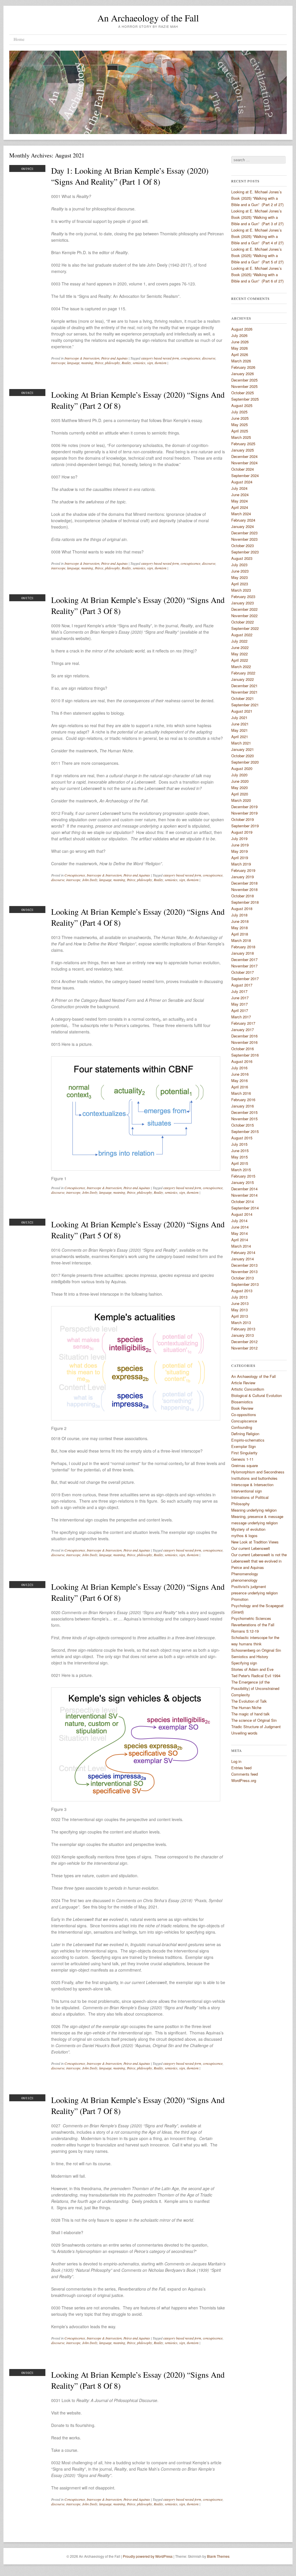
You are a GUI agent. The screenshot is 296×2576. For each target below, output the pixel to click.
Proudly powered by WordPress (148, 2556)
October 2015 (243, 1125)
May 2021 (239, 730)
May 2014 (239, 1233)
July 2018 (239, 915)
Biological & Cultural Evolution (257, 1395)
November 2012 (244, 1348)
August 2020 (242, 768)
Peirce (99, 363)
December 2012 (244, 1342)
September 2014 (245, 1208)
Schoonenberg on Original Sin (256, 1650)
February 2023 (243, 596)
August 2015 (242, 1138)
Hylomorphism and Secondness (258, 1472)
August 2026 (242, 329)
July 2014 (239, 1221)
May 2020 (239, 788)
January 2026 (243, 374)
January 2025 (243, 450)
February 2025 (243, 444)
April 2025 (240, 431)
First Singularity (244, 1453)
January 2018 (243, 953)
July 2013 (239, 1297)
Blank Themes (218, 2556)
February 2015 (243, 1176)
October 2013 (243, 1278)
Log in (236, 1761)
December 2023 (244, 533)
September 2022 (245, 628)
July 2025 (239, 412)
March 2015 (241, 1170)
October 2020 (243, 756)
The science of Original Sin (254, 1720)
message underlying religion (255, 1523)
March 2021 (241, 743)
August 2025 (242, 405)
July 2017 (239, 991)
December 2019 (244, 807)
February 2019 (243, 870)
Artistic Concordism (248, 1389)
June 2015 (240, 1151)
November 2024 (244, 463)
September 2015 (245, 1131)
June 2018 (240, 921)
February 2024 (243, 520)
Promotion (240, 1599)
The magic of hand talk (250, 1714)
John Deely (90, 880)
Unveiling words (244, 1733)
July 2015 (239, 1144)
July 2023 (239, 565)
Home (19, 39)
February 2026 (243, 367)
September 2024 (245, 475)
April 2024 (240, 507)
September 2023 (245, 552)
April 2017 (240, 1010)
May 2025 (239, 425)
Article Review (243, 1383)
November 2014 (244, 1195)
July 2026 (239, 335)
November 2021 (244, 692)
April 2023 (240, 584)
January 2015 (243, 1182)
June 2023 (240, 571)
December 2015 (244, 1112)
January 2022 (243, 679)
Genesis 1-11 (242, 1459)
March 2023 (241, 590)
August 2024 (242, 482)
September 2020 (245, 762)
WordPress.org (244, 1780)
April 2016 (240, 1087)
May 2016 (239, 1080)
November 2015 (244, 1119)
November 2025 (244, 386)
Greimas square (245, 1465)
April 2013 (240, 1316)
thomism (161, 363)
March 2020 (241, 800)
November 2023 (244, 539)
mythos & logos (244, 1535)
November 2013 (244, 1272)
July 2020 (239, 775)
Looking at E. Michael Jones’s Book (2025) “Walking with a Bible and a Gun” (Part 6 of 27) (257, 275)
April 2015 (240, 1163)
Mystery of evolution (248, 1529)
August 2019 (242, 832)
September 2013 (245, 1284)
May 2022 (239, 654)
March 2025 (241, 437)
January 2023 (243, 603)
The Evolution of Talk (249, 1701)
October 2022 (243, 622)
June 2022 (240, 647)
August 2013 (242, 1291)
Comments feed (245, 1774)
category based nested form (160, 358)
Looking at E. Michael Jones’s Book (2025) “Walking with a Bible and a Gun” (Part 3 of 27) (257, 217)
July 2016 (239, 1068)
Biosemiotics (242, 1402)
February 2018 (243, 947)
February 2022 (243, 673)
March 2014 (241, 1246)
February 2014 (243, 1252)
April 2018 (240, 934)
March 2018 (241, 940)
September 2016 (245, 1055)
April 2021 (240, 737)
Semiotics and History (250, 1656)
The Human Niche (246, 1707)
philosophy (112, 363)
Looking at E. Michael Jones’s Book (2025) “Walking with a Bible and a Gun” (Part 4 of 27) (257, 236)
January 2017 (243, 1030)
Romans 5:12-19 (245, 1631)
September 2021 (245, 705)
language (73, 363)
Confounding (242, 1427)
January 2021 (243, 749)
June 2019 (240, 845)
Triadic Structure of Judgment (256, 1727)
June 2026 (240, 342)
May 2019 (239, 851)
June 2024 (240, 495)
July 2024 (239, 488)
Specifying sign (244, 1663)
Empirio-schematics (248, 1440)
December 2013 (244, 1265)
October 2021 (243, 698)
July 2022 (239, 641)
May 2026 (239, 348)
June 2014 (240, 1227)
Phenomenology (245, 1574)
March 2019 (241, 864)
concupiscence (190, 358)
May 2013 (239, 1310)
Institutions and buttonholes (254, 1478)
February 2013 (243, 1329)
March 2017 (241, 1017)
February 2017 (243, 1023)
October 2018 (243, 896)
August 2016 (242, 1061)
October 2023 (243, 546)
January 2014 (243, 1259)
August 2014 (242, 1214)
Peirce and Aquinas (114, 358)
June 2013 (240, 1303)
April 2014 (240, 1240)
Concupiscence (75, 875)
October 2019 (243, 819)
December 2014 (244, 1189)
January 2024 (243, 526)
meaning (87, 363)
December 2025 (244, 380)
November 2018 (244, 889)
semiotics (139, 363)
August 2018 (242, 909)
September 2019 (245, 826)
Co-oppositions (244, 1414)
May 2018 (239, 928)
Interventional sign (247, 1491)
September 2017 (245, 979)
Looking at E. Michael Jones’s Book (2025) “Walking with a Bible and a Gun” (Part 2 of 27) (257, 198)
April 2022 (240, 660)
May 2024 (239, 501)
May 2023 (239, 577)
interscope (58, 363)
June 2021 (240, 724)
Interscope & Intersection (82, 358)
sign (150, 363)
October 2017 (243, 972)
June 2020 (240, 781)
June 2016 (240, 1074)
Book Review (242, 1408)
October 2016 (243, 1049)
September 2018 (245, 902)
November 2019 (244, 813)
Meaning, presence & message (257, 1516)
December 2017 (244, 959)
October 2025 (243, 393)
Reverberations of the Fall (253, 1625)
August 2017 (242, 985)
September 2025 (245, 399)
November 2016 (244, 1042)
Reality (126, 363)
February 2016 (243, 1100)
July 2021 (239, 717)
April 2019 (240, 858)
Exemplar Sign (244, 1446)
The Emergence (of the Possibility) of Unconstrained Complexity (255, 1688)
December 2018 (244, 883)
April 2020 (240, 794)
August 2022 (242, 635)
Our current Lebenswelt (251, 1548)
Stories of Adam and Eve (252, 1669)
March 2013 (241, 1322)
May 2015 (239, 1157)
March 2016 (241, 1093)
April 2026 (240, 354)
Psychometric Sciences (251, 1618)
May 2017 (239, 1004)
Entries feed (241, 1768)
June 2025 (240, 418)
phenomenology (244, 1580)
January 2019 (243, 877)
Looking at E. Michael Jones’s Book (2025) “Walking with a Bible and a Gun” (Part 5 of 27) (257, 255)
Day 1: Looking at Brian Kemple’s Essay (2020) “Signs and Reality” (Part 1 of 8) (130, 176)
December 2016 (244, 1036)
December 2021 (244, 686)
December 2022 (244, 609)
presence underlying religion (255, 1593)
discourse (209, 358)
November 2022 (244, 616)
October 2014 (243, 1201)
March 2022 (241, 667)
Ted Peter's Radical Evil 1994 (256, 1676)
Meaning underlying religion (254, 1510)
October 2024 (243, 469)
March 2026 (241, 361)
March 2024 (241, 514)
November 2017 (244, 966)
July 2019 (239, 838)
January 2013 (243, 1335)
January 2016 (243, 1106)
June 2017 (240, 998)
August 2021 (242, 711)
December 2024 (244, 456)
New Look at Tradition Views (255, 1542)
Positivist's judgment (249, 1586)
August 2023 (242, 558)
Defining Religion (245, 1434)
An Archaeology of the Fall (148, 18)
